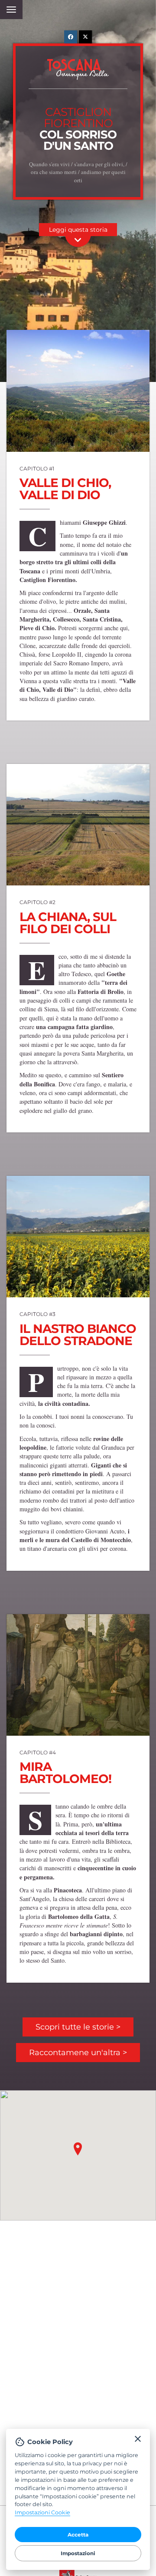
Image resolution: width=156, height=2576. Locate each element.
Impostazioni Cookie (42, 2512)
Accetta (78, 2535)
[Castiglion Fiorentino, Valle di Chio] (78, 391)
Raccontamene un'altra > (78, 2053)
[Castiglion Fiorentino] (78, 825)
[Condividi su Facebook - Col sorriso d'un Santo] (71, 37)
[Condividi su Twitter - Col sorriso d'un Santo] (85, 37)
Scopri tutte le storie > (78, 2027)
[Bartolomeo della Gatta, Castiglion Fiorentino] (78, 1675)
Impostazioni (78, 2553)
